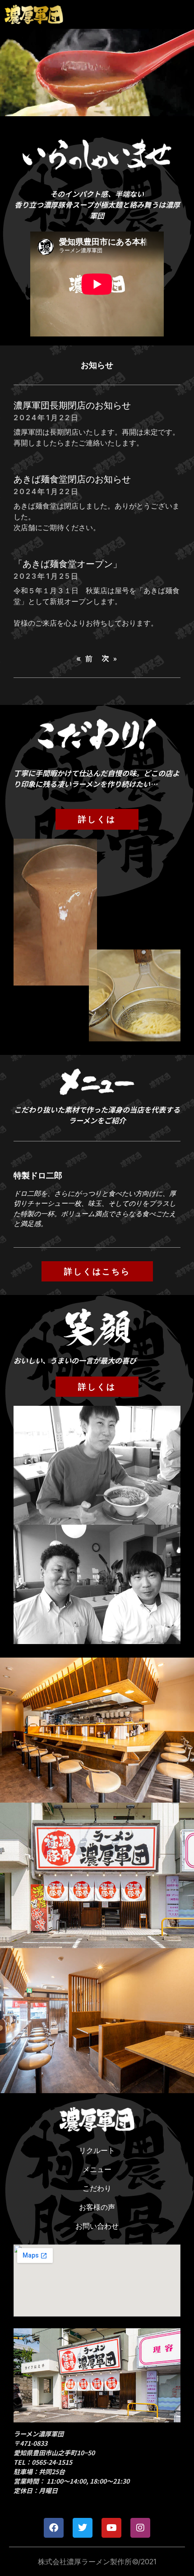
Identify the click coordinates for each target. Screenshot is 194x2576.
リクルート (97, 2150)
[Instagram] (140, 2528)
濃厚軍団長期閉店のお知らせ (72, 405)
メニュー (97, 2169)
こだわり (97, 2188)
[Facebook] (54, 2528)
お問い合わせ (97, 2226)
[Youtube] (111, 2528)
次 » (110, 658)
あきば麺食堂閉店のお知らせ (72, 479)
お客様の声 (97, 2207)
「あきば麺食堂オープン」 (68, 564)
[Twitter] (83, 2528)
